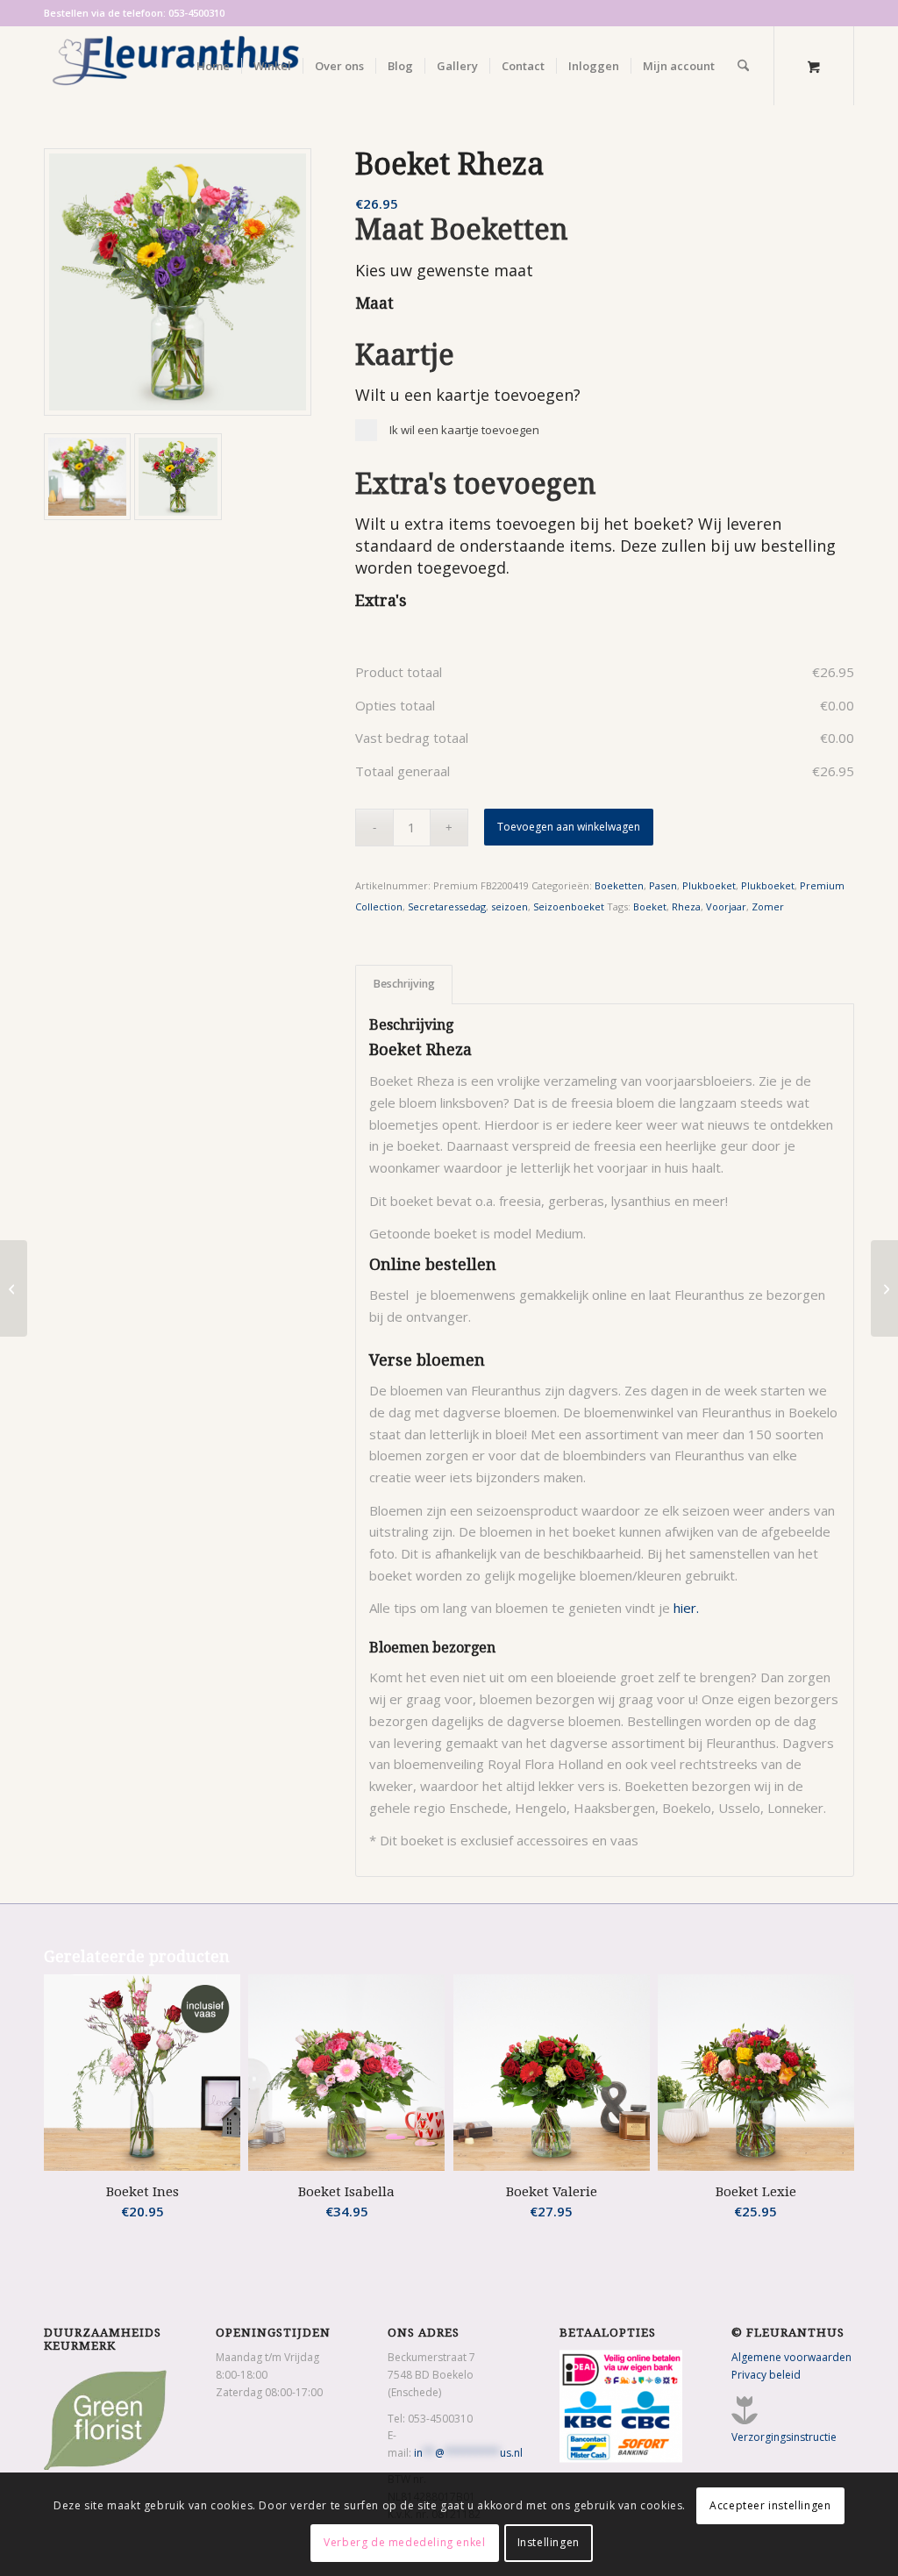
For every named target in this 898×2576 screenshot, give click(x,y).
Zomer (768, 906)
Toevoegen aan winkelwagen (569, 827)
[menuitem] (213, 66)
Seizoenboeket (569, 906)
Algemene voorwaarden (791, 2357)
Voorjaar (726, 906)
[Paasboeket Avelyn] (14, 1288)
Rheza (686, 906)
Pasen (663, 885)
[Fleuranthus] (175, 66)
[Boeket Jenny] (884, 1288)
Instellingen (549, 2542)
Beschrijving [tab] (404, 984)
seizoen (510, 906)
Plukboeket (709, 885)
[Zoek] (743, 66)
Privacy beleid (766, 2375)
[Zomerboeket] (178, 282)
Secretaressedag (447, 906)
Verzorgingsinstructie (784, 2437)
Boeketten (619, 885)
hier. (686, 1608)
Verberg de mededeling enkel (404, 2542)
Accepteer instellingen (770, 2505)
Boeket (650, 906)
